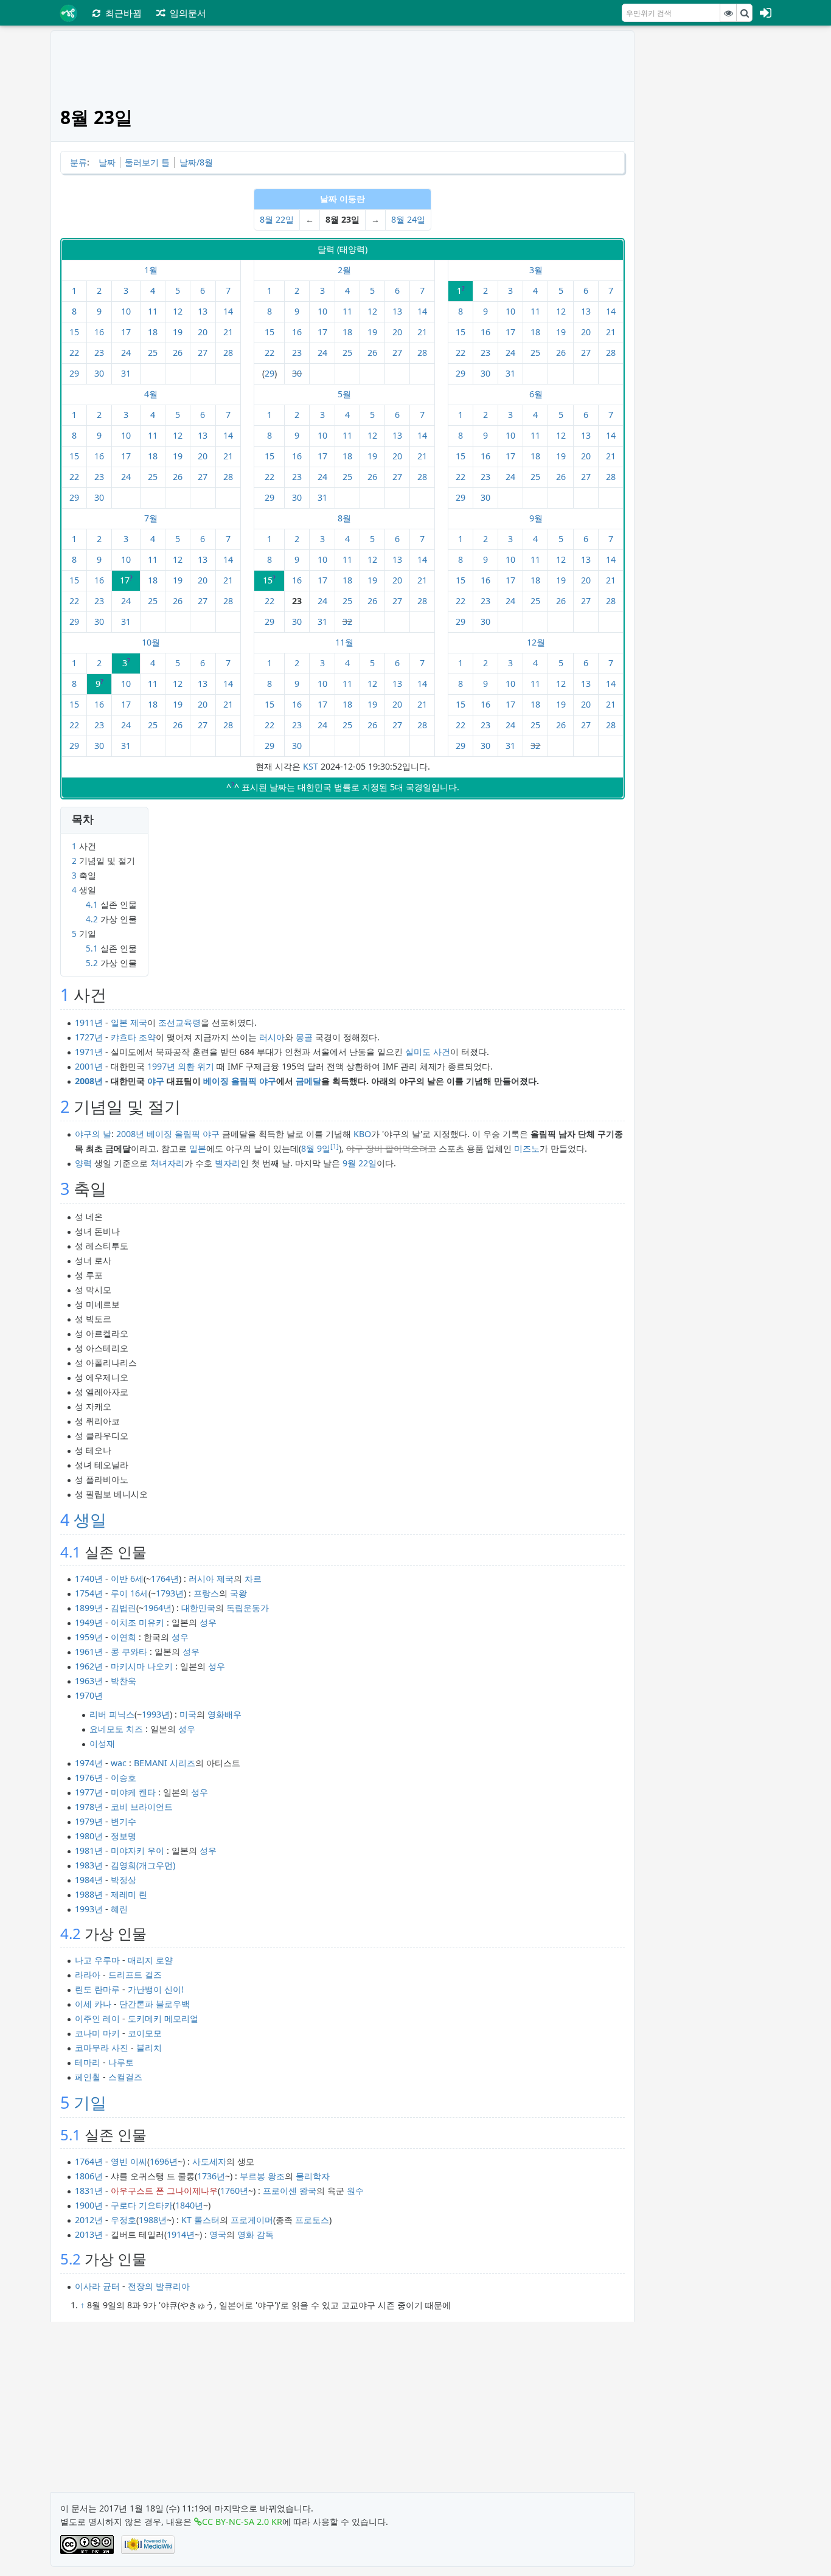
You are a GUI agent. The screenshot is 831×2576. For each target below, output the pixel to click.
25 (153, 353)
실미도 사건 (428, 1052)
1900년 (89, 2205)
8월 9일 (316, 1148)
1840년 (189, 2205)
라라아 (88, 1975)
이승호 (123, 1777)
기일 (90, 2102)
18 (153, 332)
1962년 (89, 1666)
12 (178, 311)
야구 (156, 1081)
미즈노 (527, 1148)
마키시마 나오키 (142, 1666)
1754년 (89, 1593)
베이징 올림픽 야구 (240, 1081)
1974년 (89, 1763)
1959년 (89, 1637)
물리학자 (313, 2176)
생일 (90, 1519)
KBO (362, 1134)
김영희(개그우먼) (143, 1865)
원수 (355, 2191)
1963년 (89, 1681)
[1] (335, 1146)
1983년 (89, 1865)
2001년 (89, 1066)
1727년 (89, 1037)
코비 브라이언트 (142, 1807)
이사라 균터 (97, 2286)
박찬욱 (123, 1681)
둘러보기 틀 (147, 162)
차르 (253, 1579)
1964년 (158, 1608)
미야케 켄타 (133, 1792)
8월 (344, 518)
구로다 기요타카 (142, 2205)
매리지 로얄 (150, 1960)
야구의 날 (93, 1134)
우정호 (123, 2220)
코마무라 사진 (102, 2048)
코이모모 (145, 2033)
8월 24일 (408, 219)
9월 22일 (360, 1163)
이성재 (102, 1743)
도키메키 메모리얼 (163, 2018)
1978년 (89, 1807)
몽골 (304, 1037)
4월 (151, 394)
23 (99, 353)
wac (119, 1763)
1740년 (89, 1579)
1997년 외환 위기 (181, 1066)
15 (74, 332)
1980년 (89, 1836)
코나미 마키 (97, 2033)
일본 (198, 1148)
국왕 (238, 1593)
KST (311, 766)
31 (126, 373)
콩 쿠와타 (129, 1652)
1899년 (89, 1608)
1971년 (89, 1052)
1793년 (170, 1593)
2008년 (89, 1081)
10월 (151, 642)
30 (99, 373)
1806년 (89, 2176)
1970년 (89, 1695)
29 (74, 373)
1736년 (211, 2176)
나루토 (121, 2062)
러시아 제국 (211, 1579)
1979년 (89, 1821)
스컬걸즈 (125, 2077)
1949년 (89, 1622)
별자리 (228, 1163)
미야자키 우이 (137, 1850)
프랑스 (206, 1593)
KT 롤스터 (200, 2220)
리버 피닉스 (112, 1714)
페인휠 (88, 2077)
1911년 (89, 1022)
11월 (344, 642)
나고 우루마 (97, 1960)
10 (126, 311)
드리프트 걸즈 (135, 1975)
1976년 (89, 1777)
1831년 (89, 2191)
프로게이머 (252, 2220)
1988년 (89, 1894)
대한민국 (198, 1608)
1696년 (164, 2161)
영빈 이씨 (129, 2161)
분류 (78, 162)
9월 (536, 518)
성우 (208, 1622)
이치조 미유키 (137, 1622)
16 (99, 332)
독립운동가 (248, 1608)
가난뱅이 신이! (156, 1989)
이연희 (123, 1637)
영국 (218, 2234)
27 (203, 353)
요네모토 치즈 (116, 1729)
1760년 (234, 2191)
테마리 (88, 2062)
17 (126, 332)
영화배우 (224, 1714)
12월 (536, 642)
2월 (344, 270)
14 (228, 311)
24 (126, 353)
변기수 (123, 1821)
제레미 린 (129, 1894)
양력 (83, 1163)
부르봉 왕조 (262, 2176)
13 (203, 311)
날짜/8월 (196, 162)
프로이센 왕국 (290, 2191)
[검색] (745, 13)
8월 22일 (277, 219)
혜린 (119, 1909)
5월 (344, 394)
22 (74, 353)
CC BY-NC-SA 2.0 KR (242, 2522)
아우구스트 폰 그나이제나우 (164, 2191)
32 (347, 621)
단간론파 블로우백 (155, 2004)
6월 (536, 394)
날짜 (107, 162)
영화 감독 (256, 2234)
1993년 (156, 1714)
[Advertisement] (712, 213)
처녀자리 (167, 1163)
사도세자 (209, 2161)
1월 (151, 270)
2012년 (89, 2220)
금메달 (308, 1081)
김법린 (123, 1608)
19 (178, 332)
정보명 (123, 1836)
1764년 (165, 1579)
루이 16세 (130, 1593)
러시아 (272, 1037)
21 (228, 332)
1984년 (89, 1880)
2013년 (89, 2234)
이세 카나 (93, 2004)
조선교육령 (179, 1022)
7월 (151, 518)
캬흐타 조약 (133, 1037)
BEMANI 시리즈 (165, 1763)
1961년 (89, 1652)
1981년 (89, 1850)
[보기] (728, 13)
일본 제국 (129, 1022)
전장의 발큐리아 (159, 2286)
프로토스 (312, 2220)
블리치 (149, 2048)
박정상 (123, 1880)
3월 (536, 270)
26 (178, 353)
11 (153, 311)
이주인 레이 (97, 2018)
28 (228, 353)
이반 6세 (127, 1579)
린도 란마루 (97, 1989)
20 (203, 332)
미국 (188, 1714)
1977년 (89, 1792)
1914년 (181, 2234)
